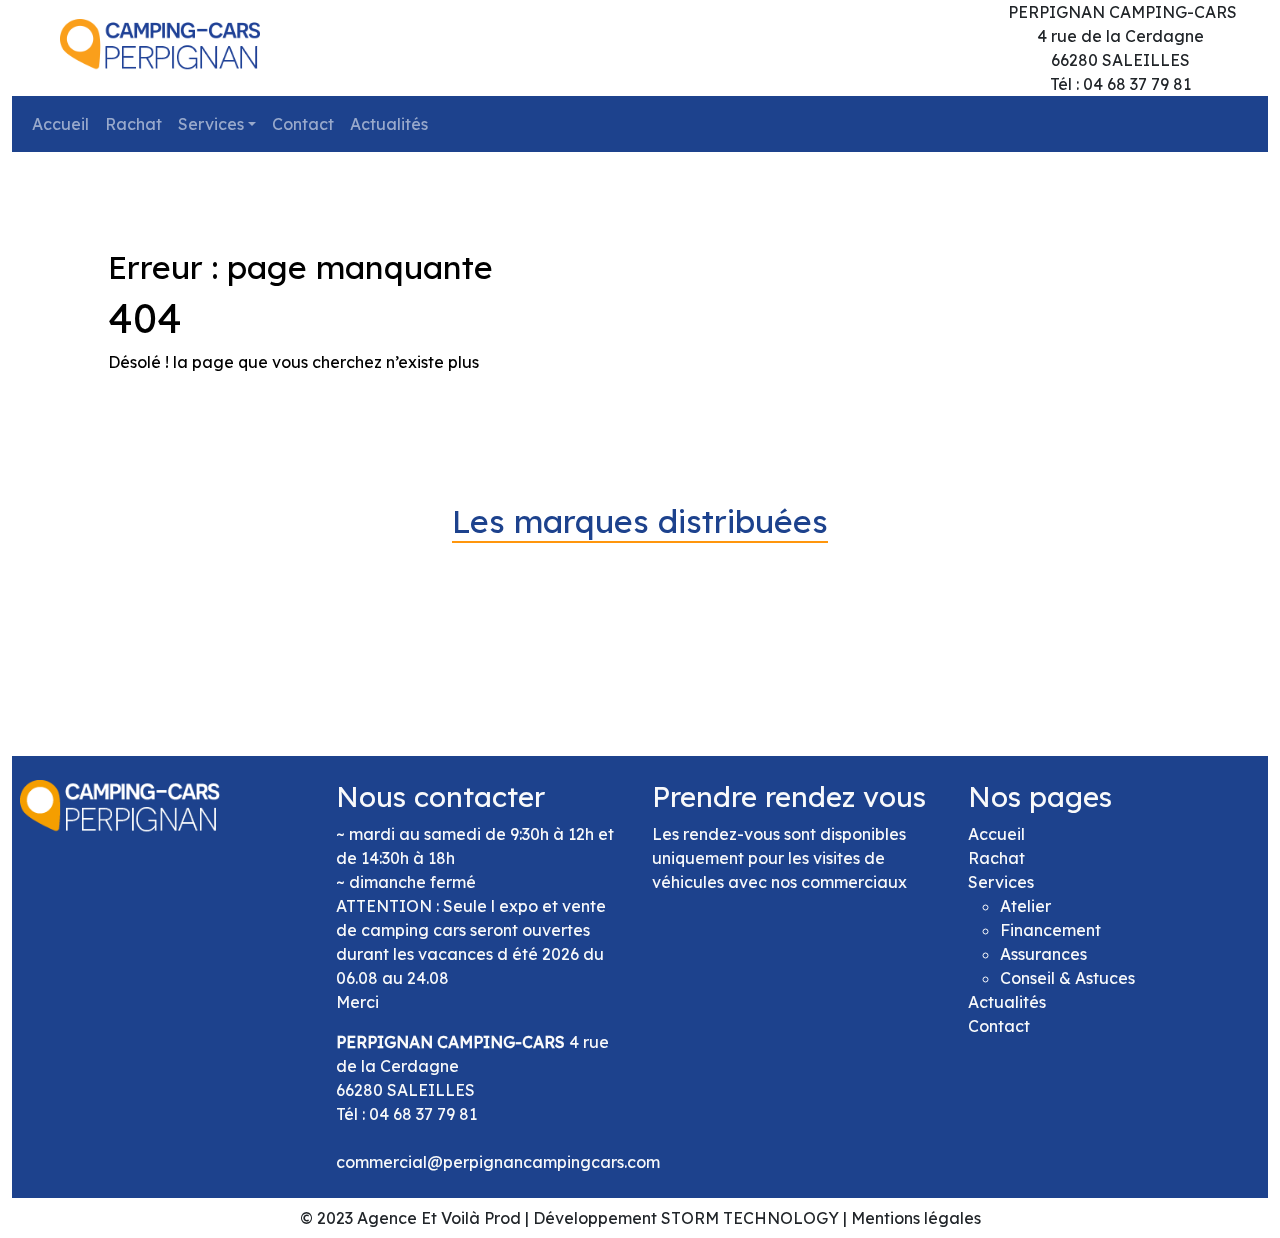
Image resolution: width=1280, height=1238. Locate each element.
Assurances (1043, 954)
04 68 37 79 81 (423, 1114)
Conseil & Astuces (1067, 978)
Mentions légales (916, 1218)
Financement (1050, 930)
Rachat (133, 124)
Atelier (1025, 906)
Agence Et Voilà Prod (439, 1218)
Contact (303, 124)
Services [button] (211, 124)
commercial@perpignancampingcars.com (498, 1162)
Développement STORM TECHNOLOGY (686, 1218)
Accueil (60, 124)
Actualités (389, 124)
